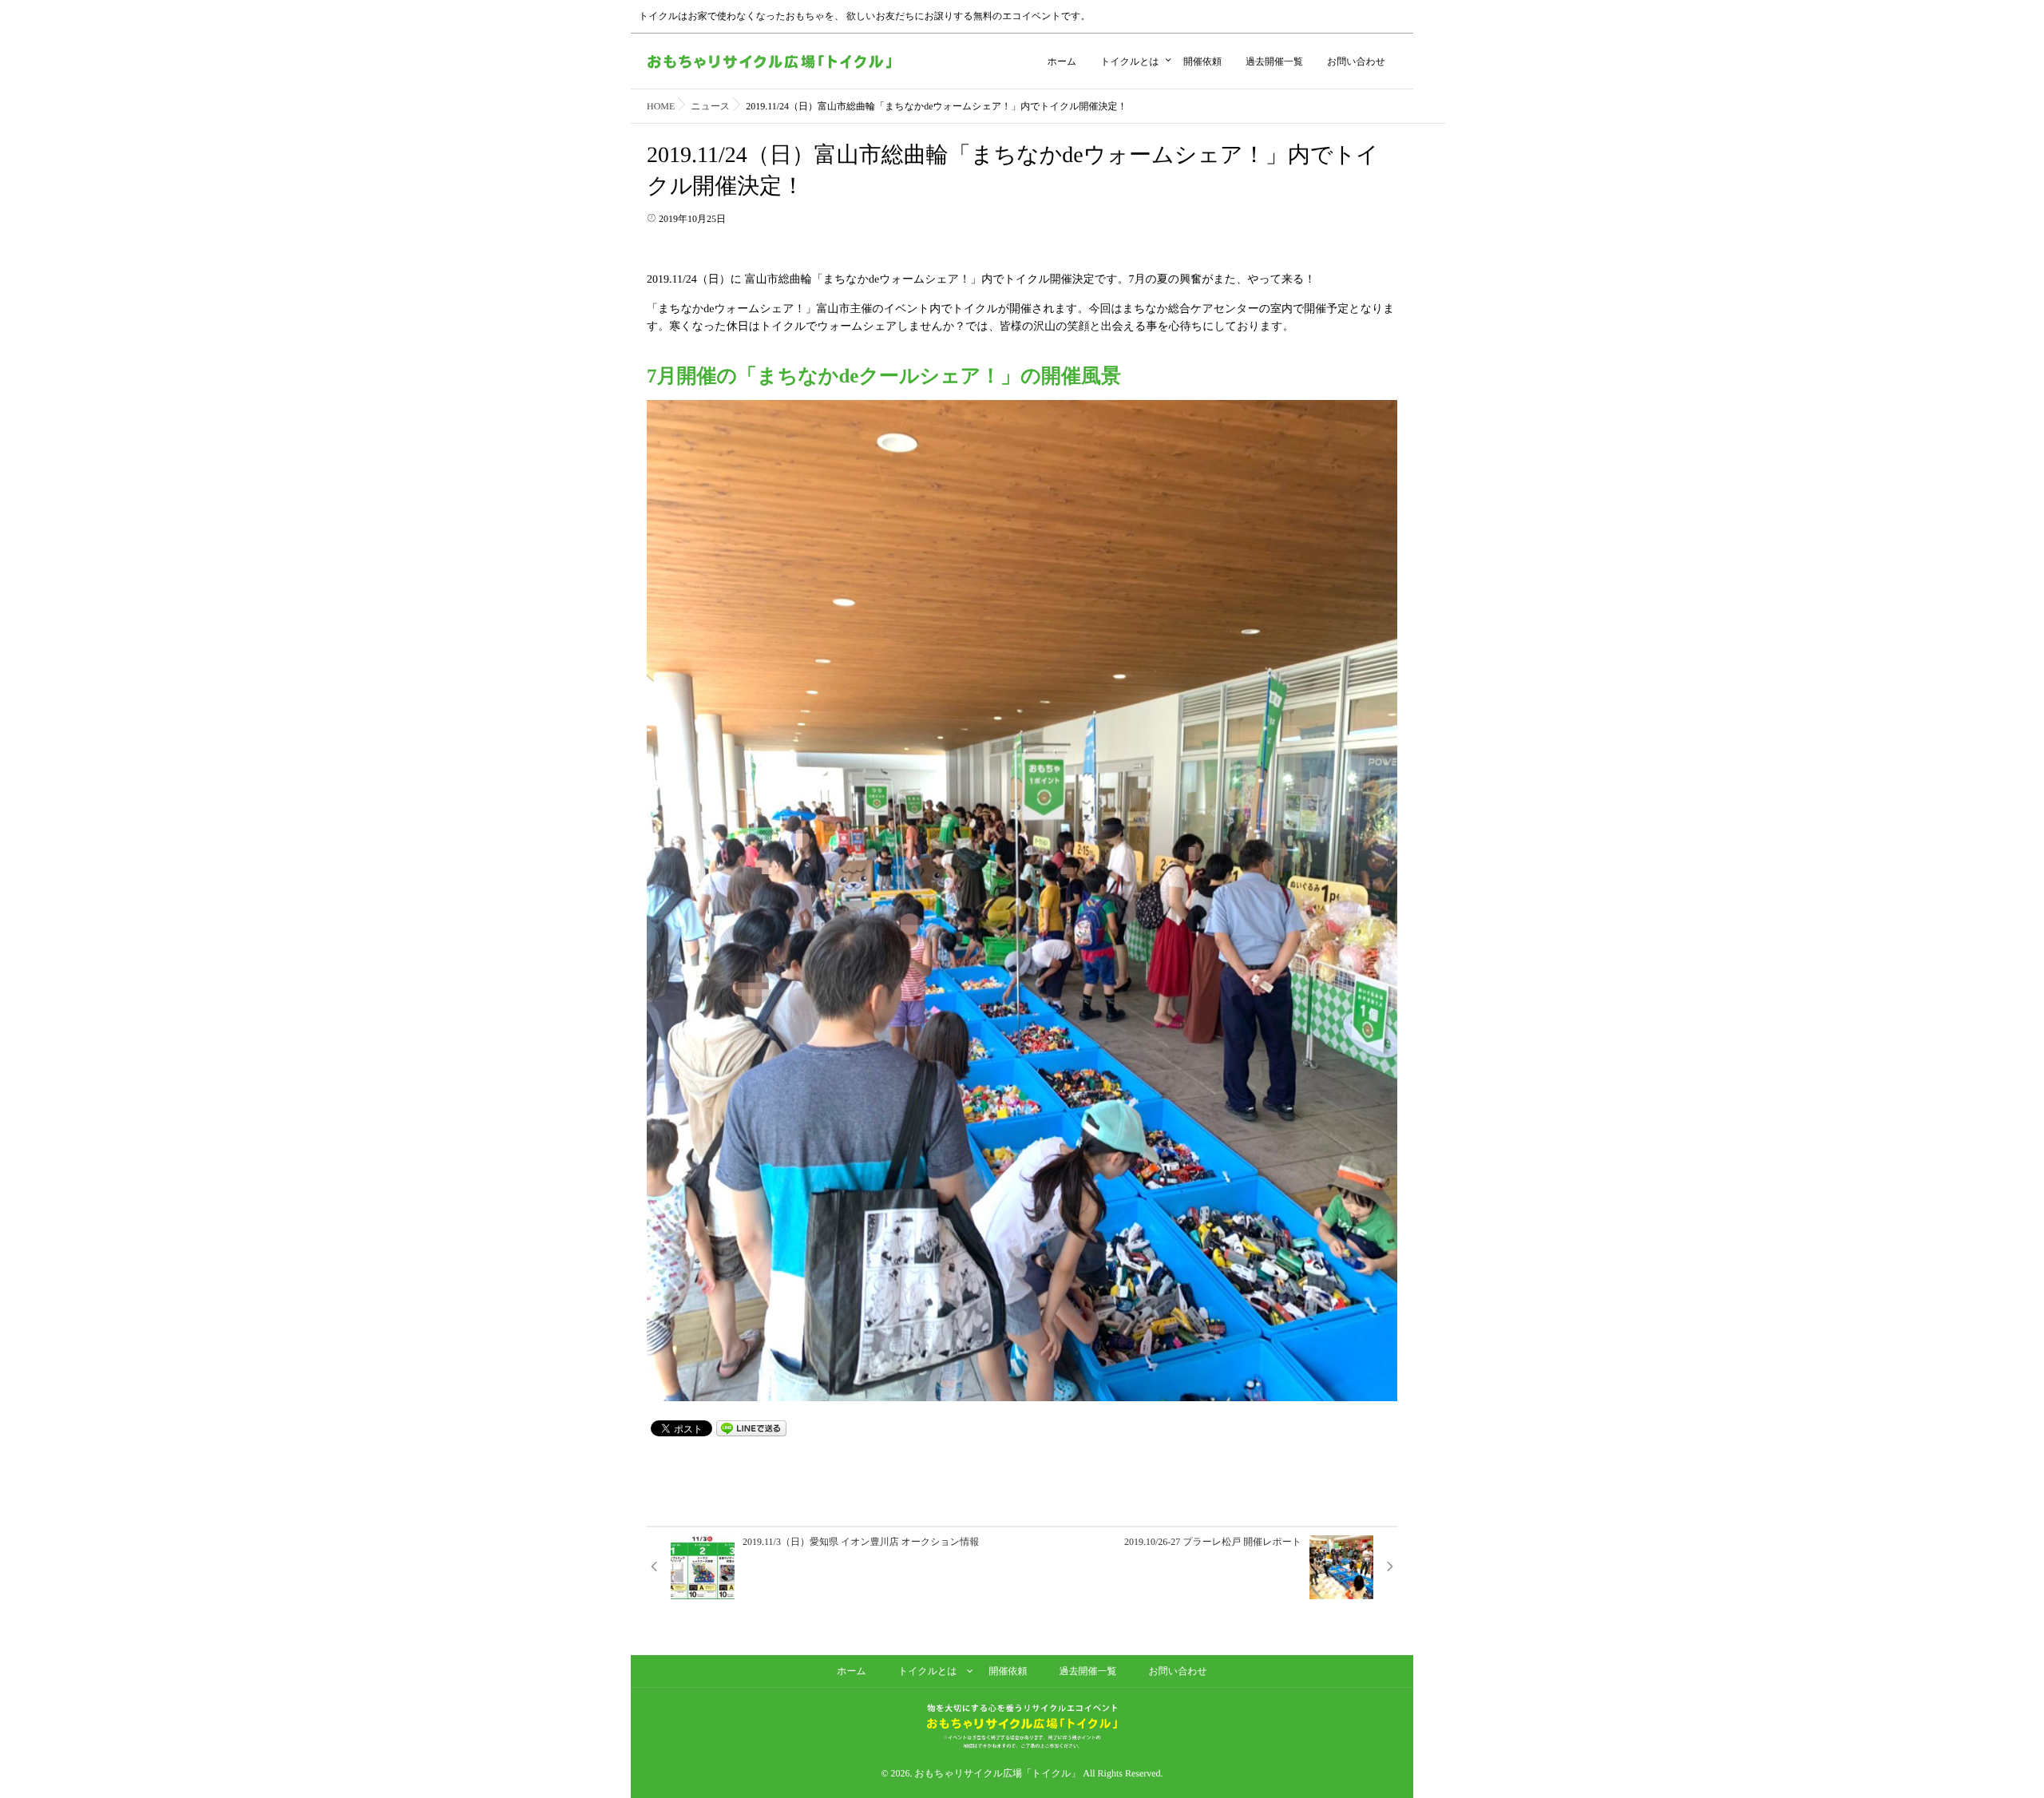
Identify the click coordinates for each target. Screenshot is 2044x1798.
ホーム (1062, 61)
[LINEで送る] (751, 1427)
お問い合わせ (1356, 61)
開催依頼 (1202, 61)
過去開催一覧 (1274, 61)
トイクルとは (1130, 61)
